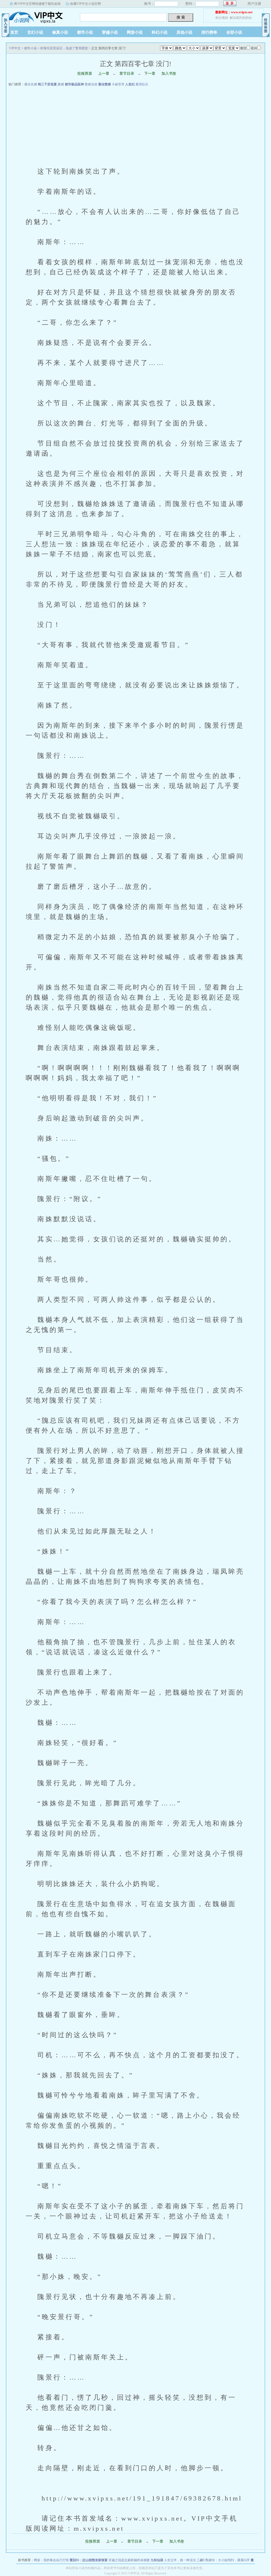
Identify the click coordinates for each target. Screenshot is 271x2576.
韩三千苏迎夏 (47, 84)
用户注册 (254, 4)
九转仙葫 (157, 2560)
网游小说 (135, 32)
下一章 (150, 74)
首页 (14, 32)
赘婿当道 (91, 84)
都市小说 (85, 32)
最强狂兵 (142, 84)
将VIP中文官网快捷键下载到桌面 (37, 4)
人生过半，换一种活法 (180, 2560)
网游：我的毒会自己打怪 (51, 2560)
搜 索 (181, 17)
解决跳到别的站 (241, 18)
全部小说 (234, 32)
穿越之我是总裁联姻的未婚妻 (129, 2560)
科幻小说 (160, 32)
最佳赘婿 (105, 84)
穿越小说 (110, 32)
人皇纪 (130, 84)
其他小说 (184, 32)
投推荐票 (85, 74)
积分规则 (222, 18)
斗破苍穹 (118, 84)
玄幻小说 (35, 32)
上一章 (104, 74)
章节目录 (127, 74)
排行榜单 (209, 32)
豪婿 (61, 84)
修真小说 (60, 32)
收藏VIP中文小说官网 (85, 4)
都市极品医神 (74, 84)
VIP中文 (39, 16)
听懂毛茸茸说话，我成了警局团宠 (64, 48)
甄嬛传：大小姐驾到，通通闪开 (228, 2560)
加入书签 (169, 74)
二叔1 (201, 2560)
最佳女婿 (31, 84)
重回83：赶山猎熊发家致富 (89, 2560)
